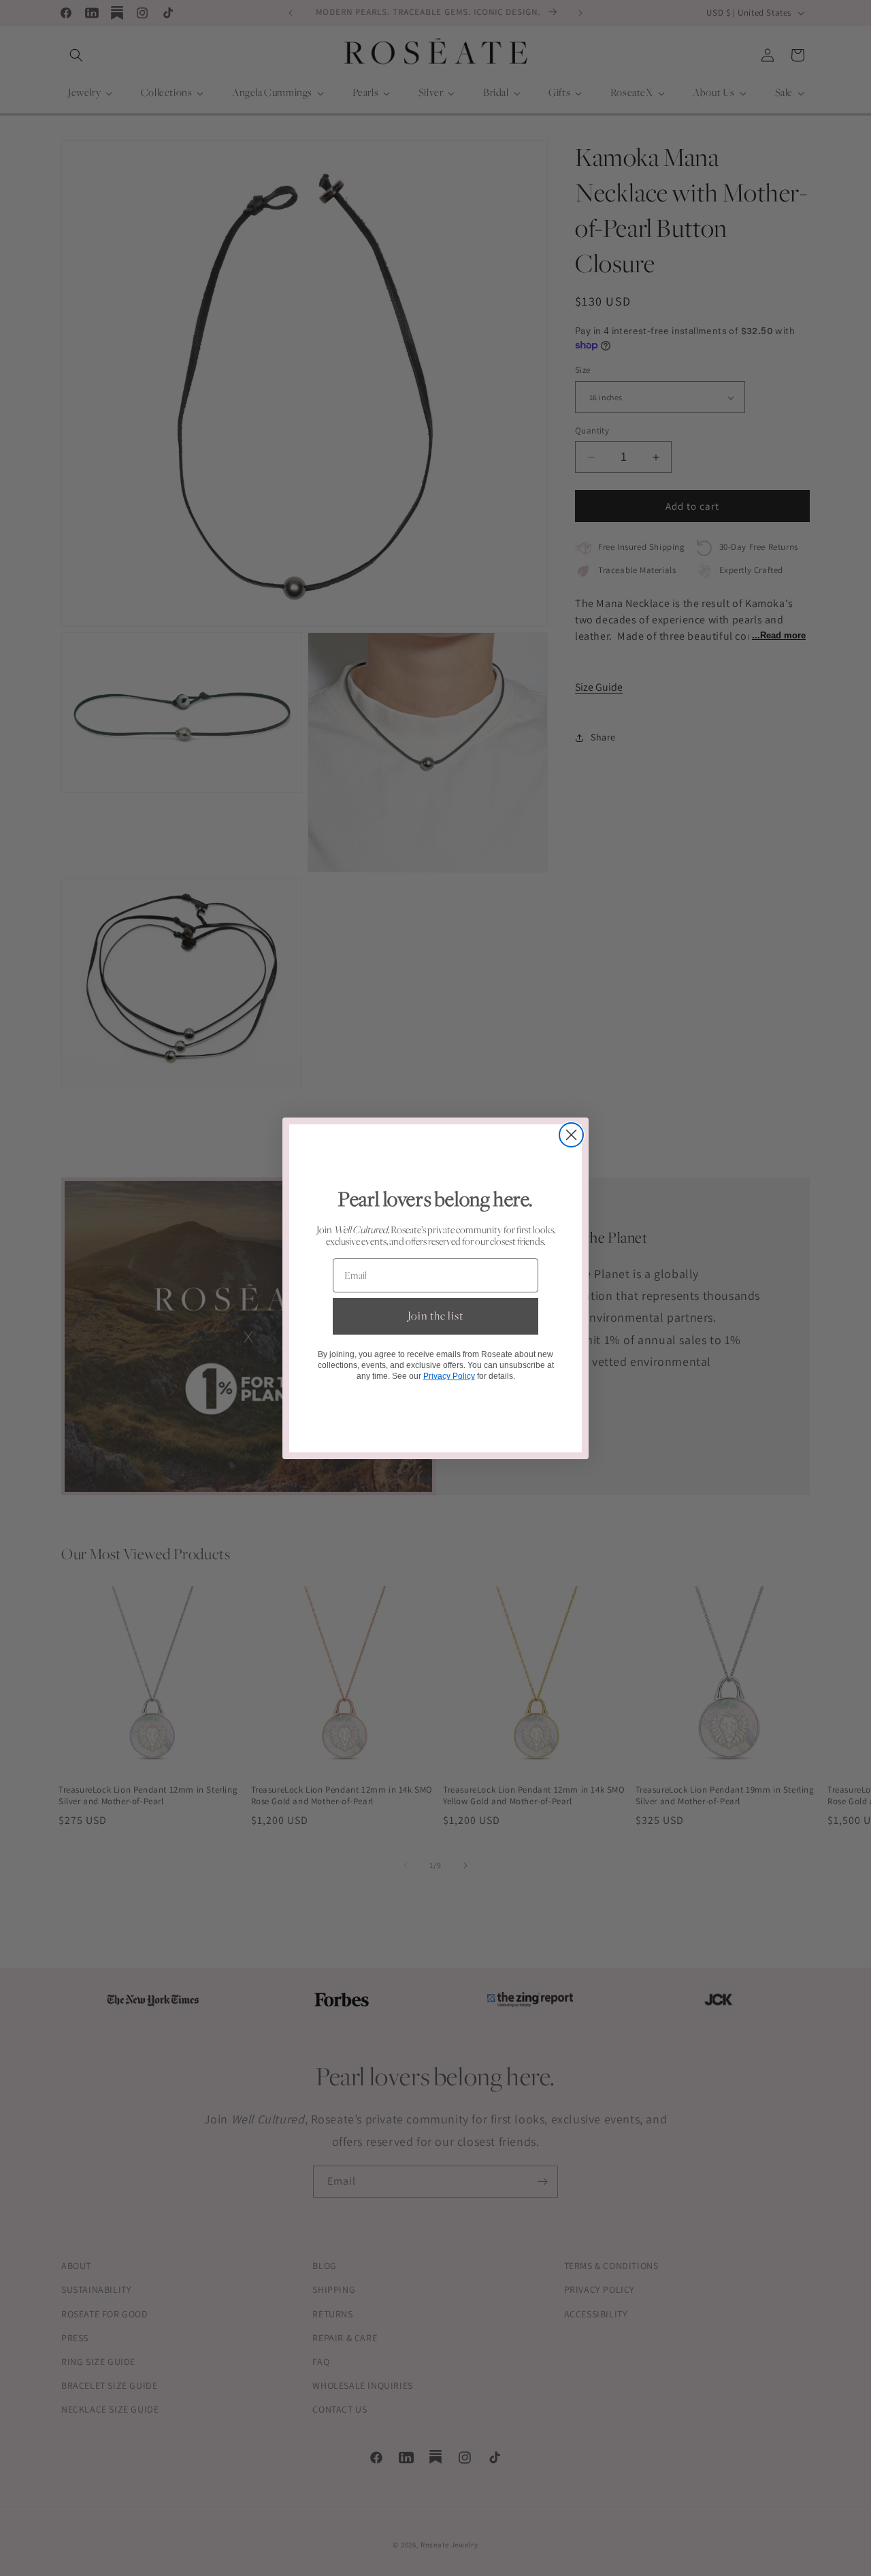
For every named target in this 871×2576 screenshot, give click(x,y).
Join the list (435, 1316)
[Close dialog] (571, 1135)
